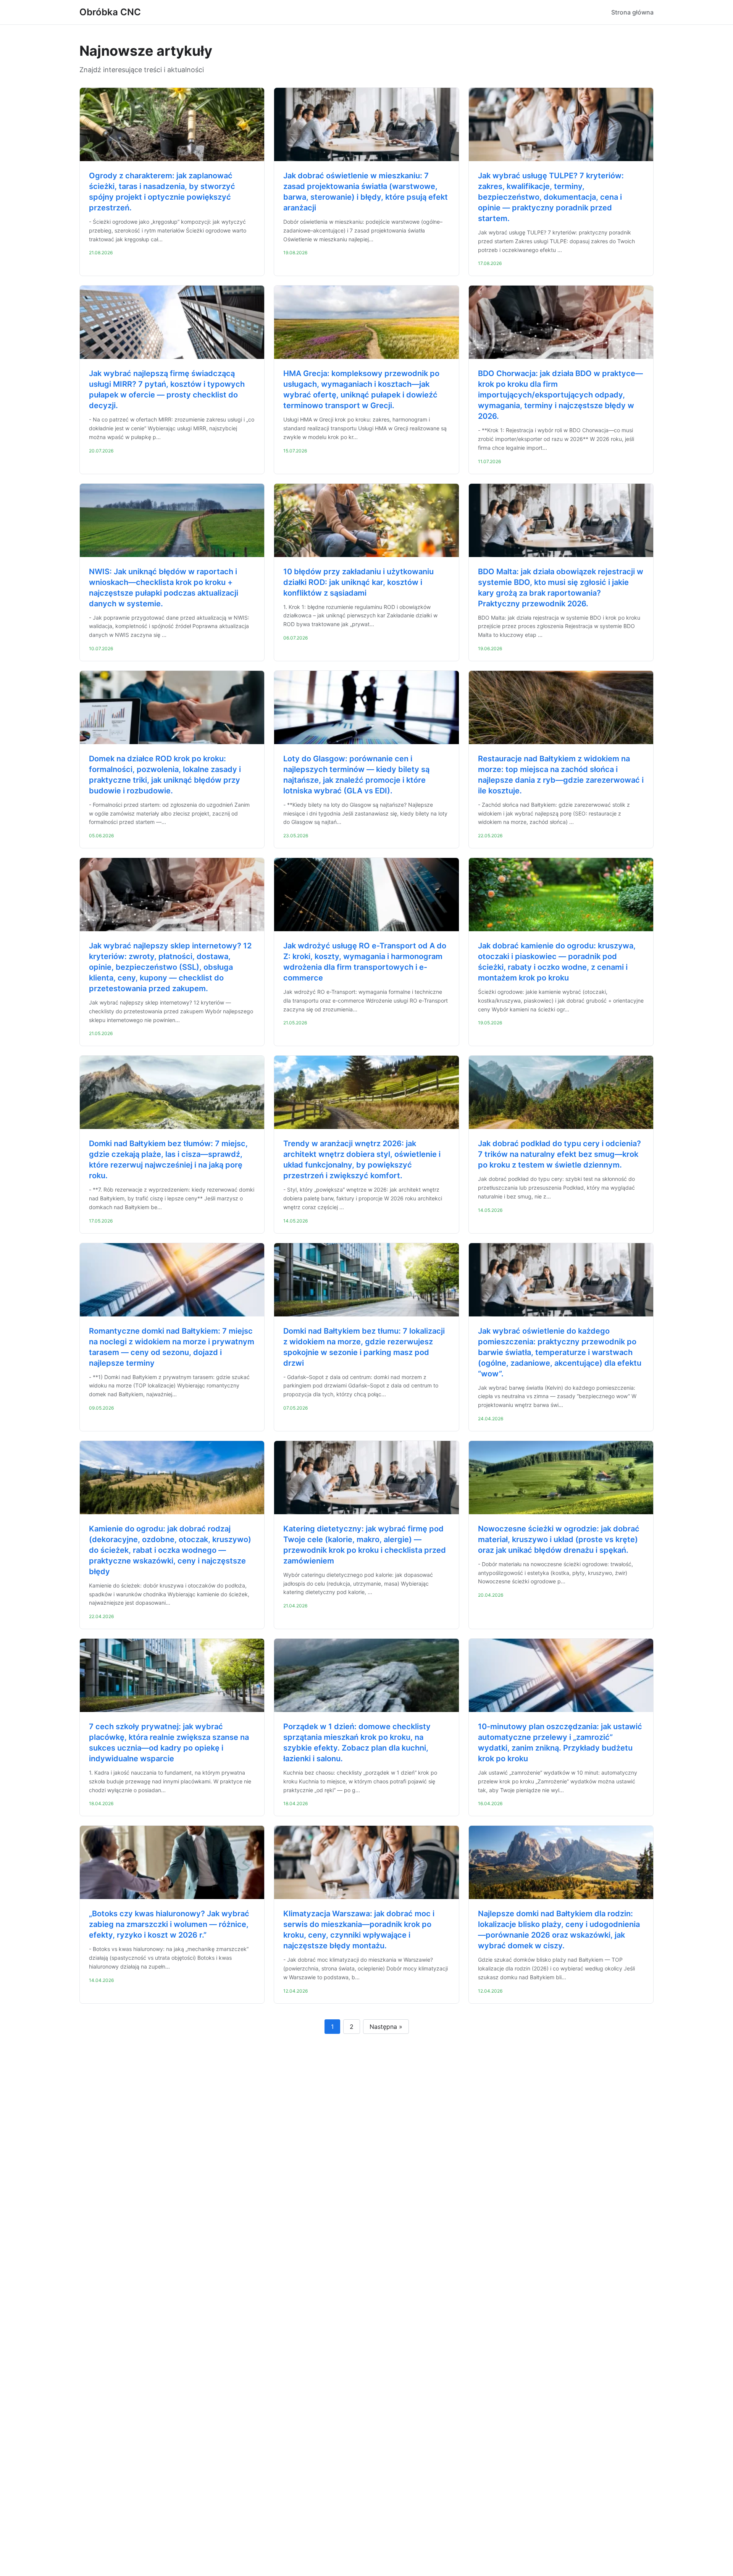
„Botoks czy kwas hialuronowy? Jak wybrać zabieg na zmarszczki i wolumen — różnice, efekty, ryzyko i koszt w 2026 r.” (169, 1924)
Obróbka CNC (110, 12)
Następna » (386, 2027)
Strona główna (632, 12)
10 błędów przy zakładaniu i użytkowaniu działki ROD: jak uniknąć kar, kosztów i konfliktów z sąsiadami (358, 582)
